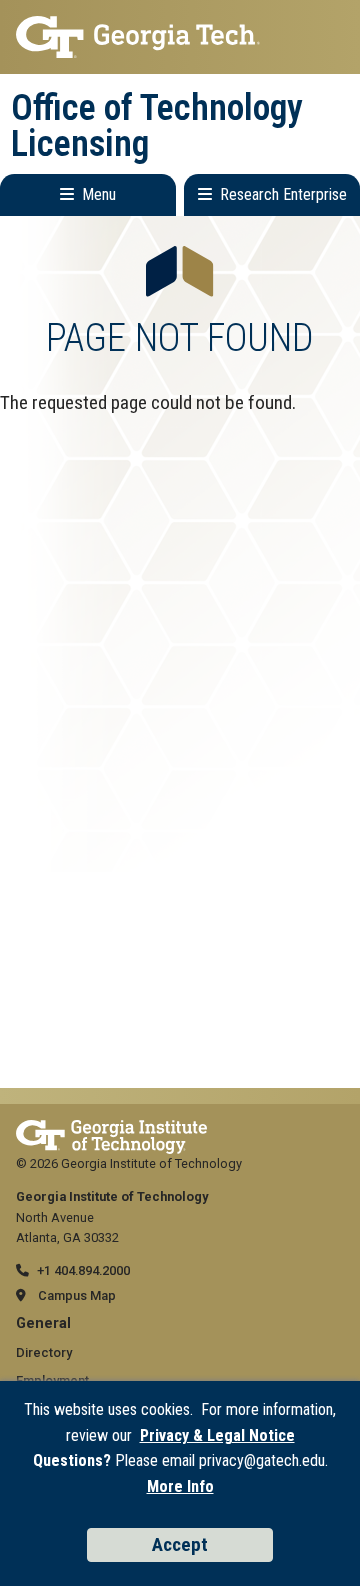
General (43, 1323)
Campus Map (77, 1295)
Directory (44, 1352)
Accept (180, 1544)
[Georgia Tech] (111, 1129)
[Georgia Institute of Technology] (180, 37)
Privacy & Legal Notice (217, 1435)
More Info (180, 1486)
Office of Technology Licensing (157, 126)
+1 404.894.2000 (83, 1270)
